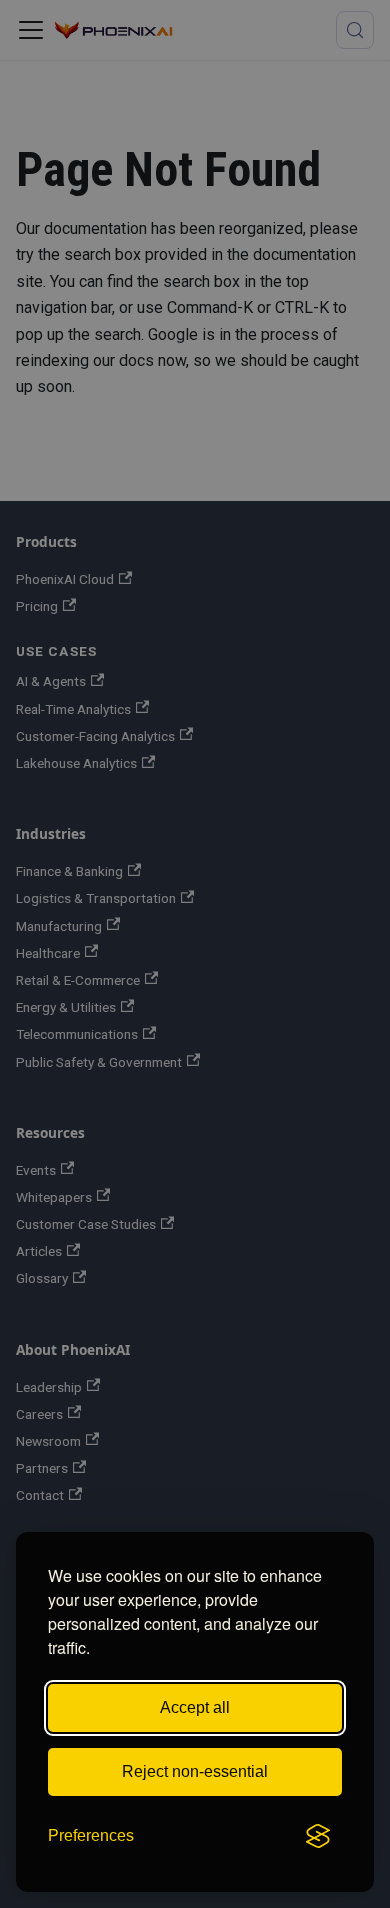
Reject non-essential (195, 1771)
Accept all (195, 1707)
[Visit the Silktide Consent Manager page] (318, 1836)
